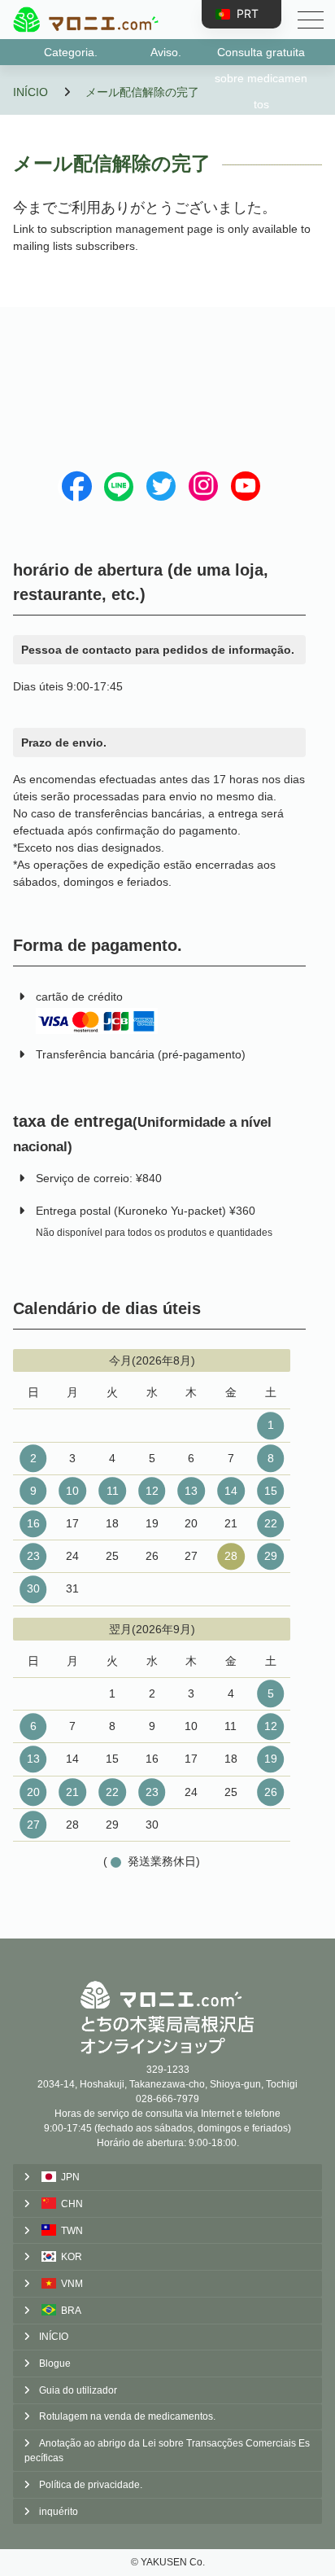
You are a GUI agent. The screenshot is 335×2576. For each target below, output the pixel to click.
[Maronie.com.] (85, 20)
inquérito (59, 2512)
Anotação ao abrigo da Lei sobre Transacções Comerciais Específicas (167, 2451)
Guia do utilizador (78, 2390)
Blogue (55, 2364)
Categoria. (71, 52)
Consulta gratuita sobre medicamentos (261, 55)
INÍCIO (54, 2337)
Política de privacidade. (91, 2485)
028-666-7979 (167, 2099)
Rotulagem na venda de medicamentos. (127, 2416)
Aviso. (166, 52)
